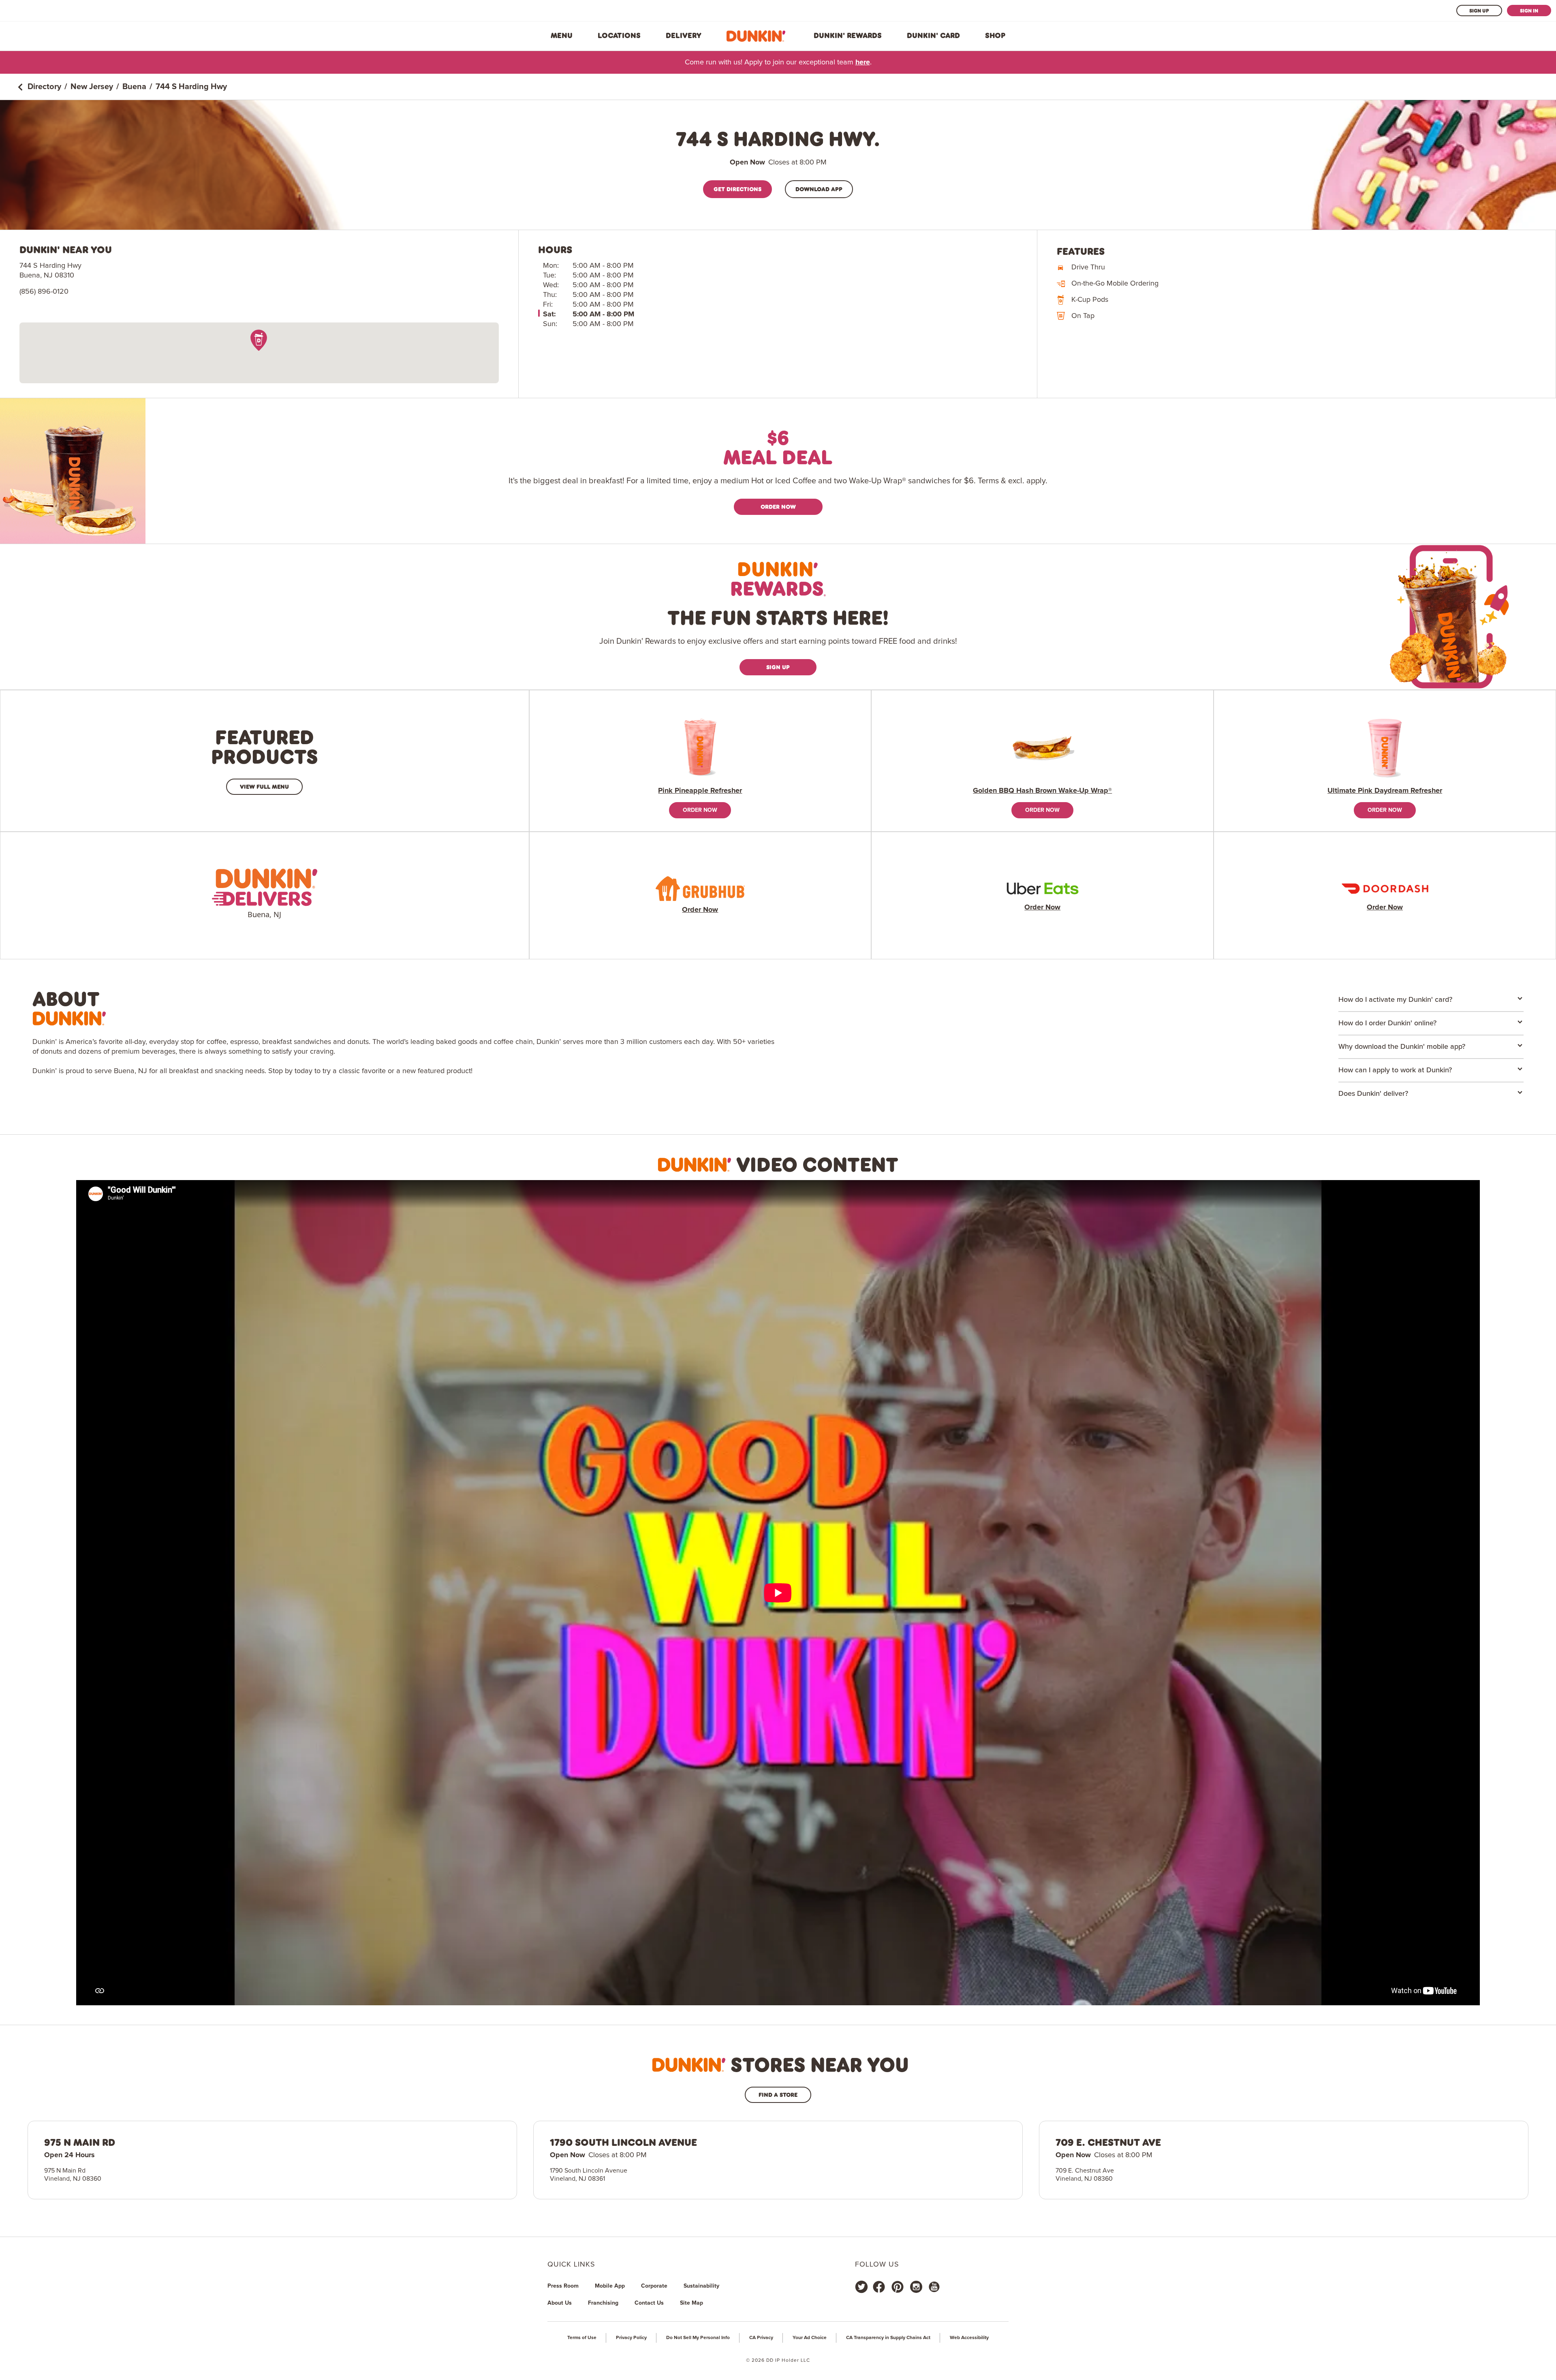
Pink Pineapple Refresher (700, 791)
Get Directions (737, 189)
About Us (560, 2303)
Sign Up (1479, 11)
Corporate (654, 2286)
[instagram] (916, 2287)
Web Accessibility (969, 2338)
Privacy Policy (631, 2338)
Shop (995, 36)
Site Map (691, 2303)
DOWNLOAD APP (819, 189)
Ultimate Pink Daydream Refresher (1385, 791)
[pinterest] (898, 2287)
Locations (619, 36)
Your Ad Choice (810, 2338)
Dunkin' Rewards (848, 36)
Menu (562, 36)
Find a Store (778, 2095)
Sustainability (701, 2286)
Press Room (563, 2286)
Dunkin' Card (933, 36)
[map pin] (259, 340)
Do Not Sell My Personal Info (698, 2338)
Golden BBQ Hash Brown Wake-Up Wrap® (1042, 791)
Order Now (778, 507)
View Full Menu (264, 787)
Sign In (1529, 11)
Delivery (684, 36)
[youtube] (934, 2287)
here (863, 62)
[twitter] (861, 2287)
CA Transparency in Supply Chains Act (888, 2338)
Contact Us (649, 2303)
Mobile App (610, 2286)
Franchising (603, 2303)
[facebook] (879, 2287)
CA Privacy (761, 2338)
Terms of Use (582, 2338)
